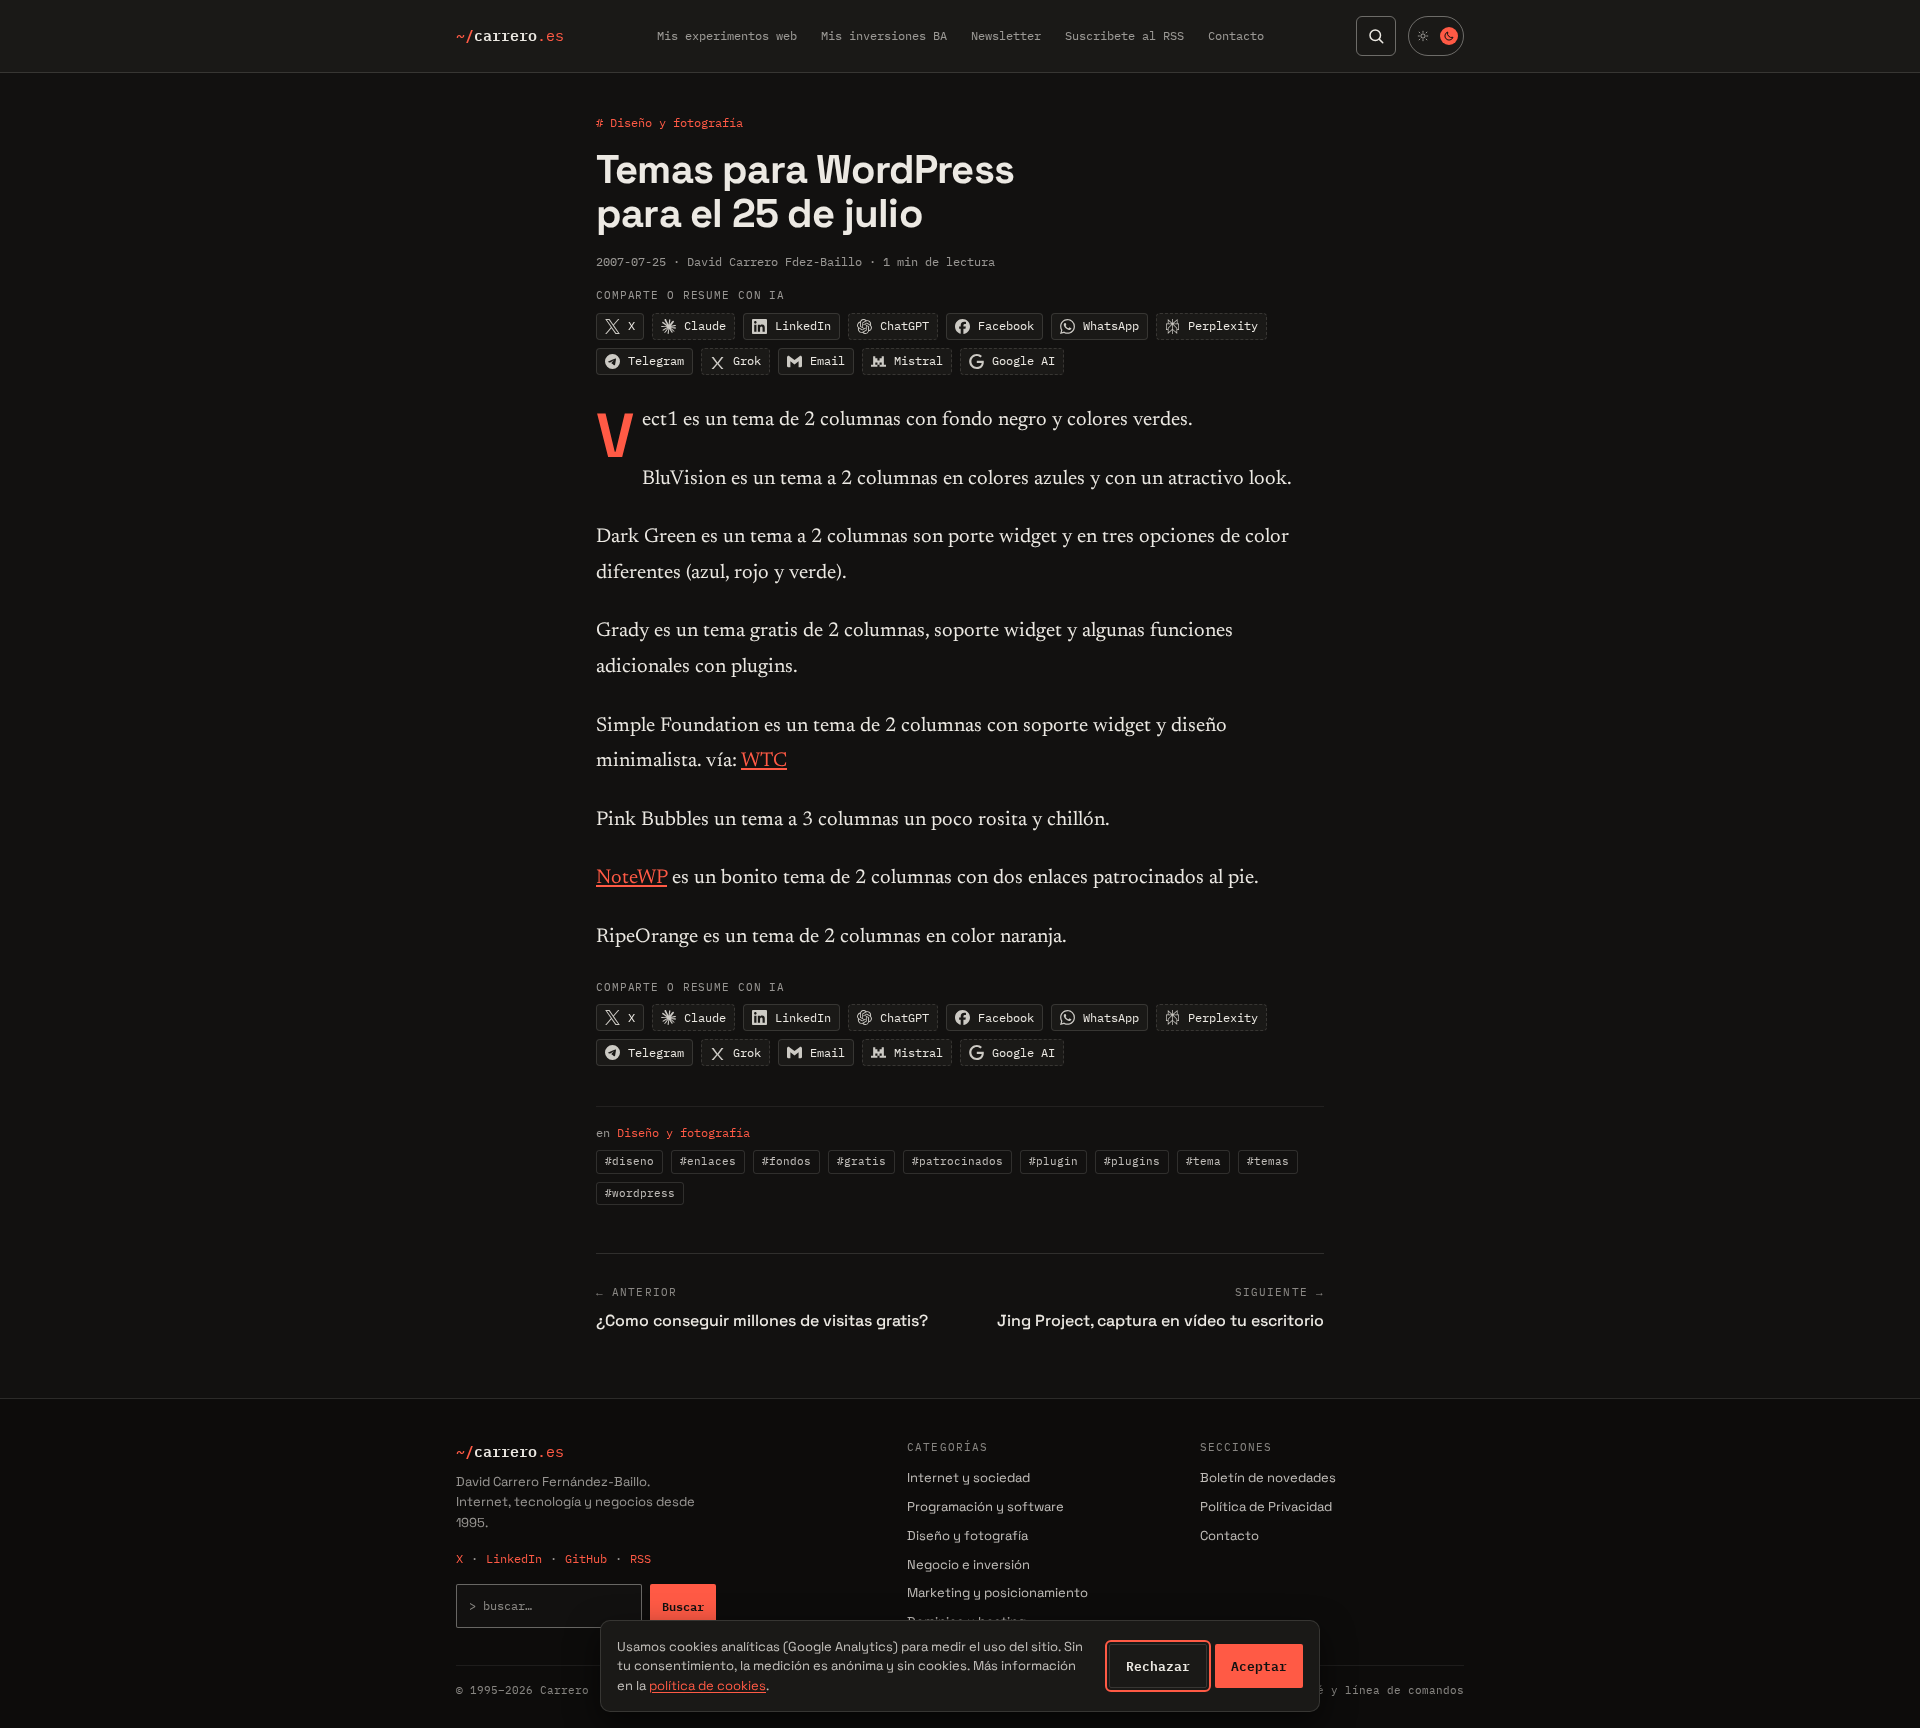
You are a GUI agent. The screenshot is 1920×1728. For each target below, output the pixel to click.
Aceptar (1259, 1666)
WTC (764, 761)
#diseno (629, 1161)
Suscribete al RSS (1124, 35)
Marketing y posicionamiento (997, 1592)
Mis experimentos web (727, 35)
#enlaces (708, 1161)
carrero (510, 36)
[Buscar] (1376, 36)
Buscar (683, 1606)
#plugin (1053, 1161)
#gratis (861, 1161)
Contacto (1236, 35)
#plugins (1132, 1161)
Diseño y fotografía (683, 1132)
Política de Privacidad (1266, 1506)
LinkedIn (514, 1558)
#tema (1203, 1161)
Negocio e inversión (968, 1564)
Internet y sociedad (968, 1477)
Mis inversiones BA (884, 35)
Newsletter (1006, 35)
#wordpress (640, 1193)
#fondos (786, 1161)
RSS (640, 1558)
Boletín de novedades (1268, 1477)
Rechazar (1158, 1666)
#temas (1268, 1161)
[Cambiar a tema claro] (1436, 36)
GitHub (586, 1558)
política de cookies (707, 1685)
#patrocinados (957, 1161)
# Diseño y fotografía (669, 122)
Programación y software (985, 1506)
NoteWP (631, 878)
